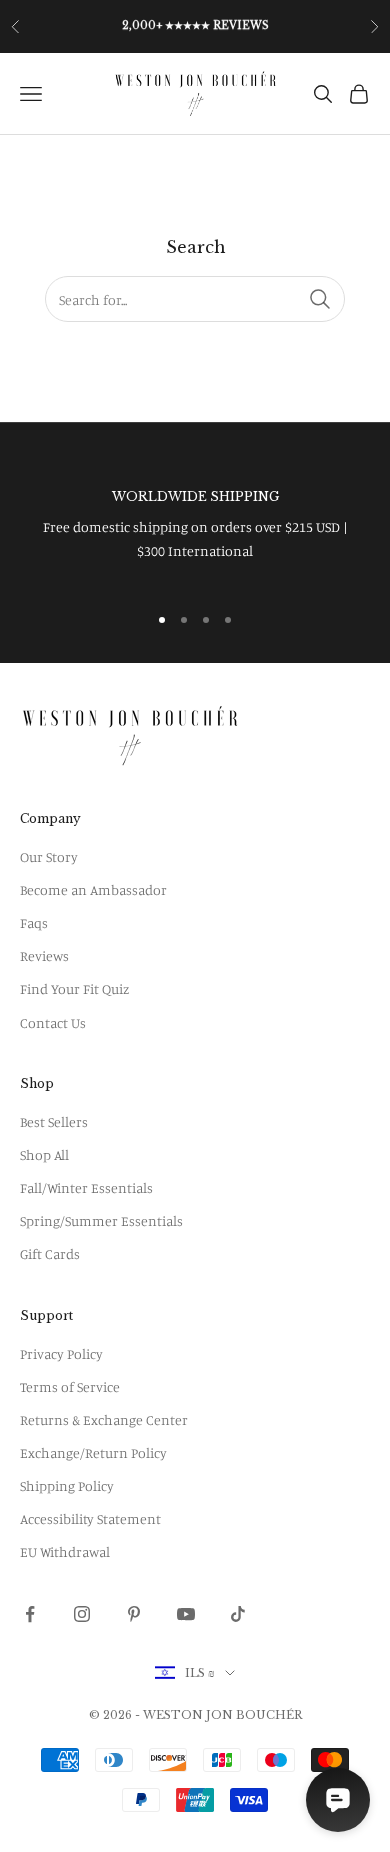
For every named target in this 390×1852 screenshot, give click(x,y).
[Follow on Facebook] (30, 1614)
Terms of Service (70, 1386)
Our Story (49, 856)
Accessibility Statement (90, 1518)
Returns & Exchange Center (104, 1419)
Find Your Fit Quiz (74, 988)
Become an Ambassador (93, 889)
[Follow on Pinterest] (134, 1614)
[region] (195, 524)
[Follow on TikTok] (238, 1614)
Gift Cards (50, 1253)
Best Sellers (54, 1121)
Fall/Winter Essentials (86, 1187)
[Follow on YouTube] (186, 1614)
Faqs (34, 922)
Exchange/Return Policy (93, 1452)
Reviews (44, 955)
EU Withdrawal (65, 1551)
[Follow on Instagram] (82, 1614)
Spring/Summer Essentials (101, 1220)
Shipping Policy (67, 1485)
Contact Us (53, 1022)
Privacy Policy (61, 1353)
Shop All (44, 1154)
